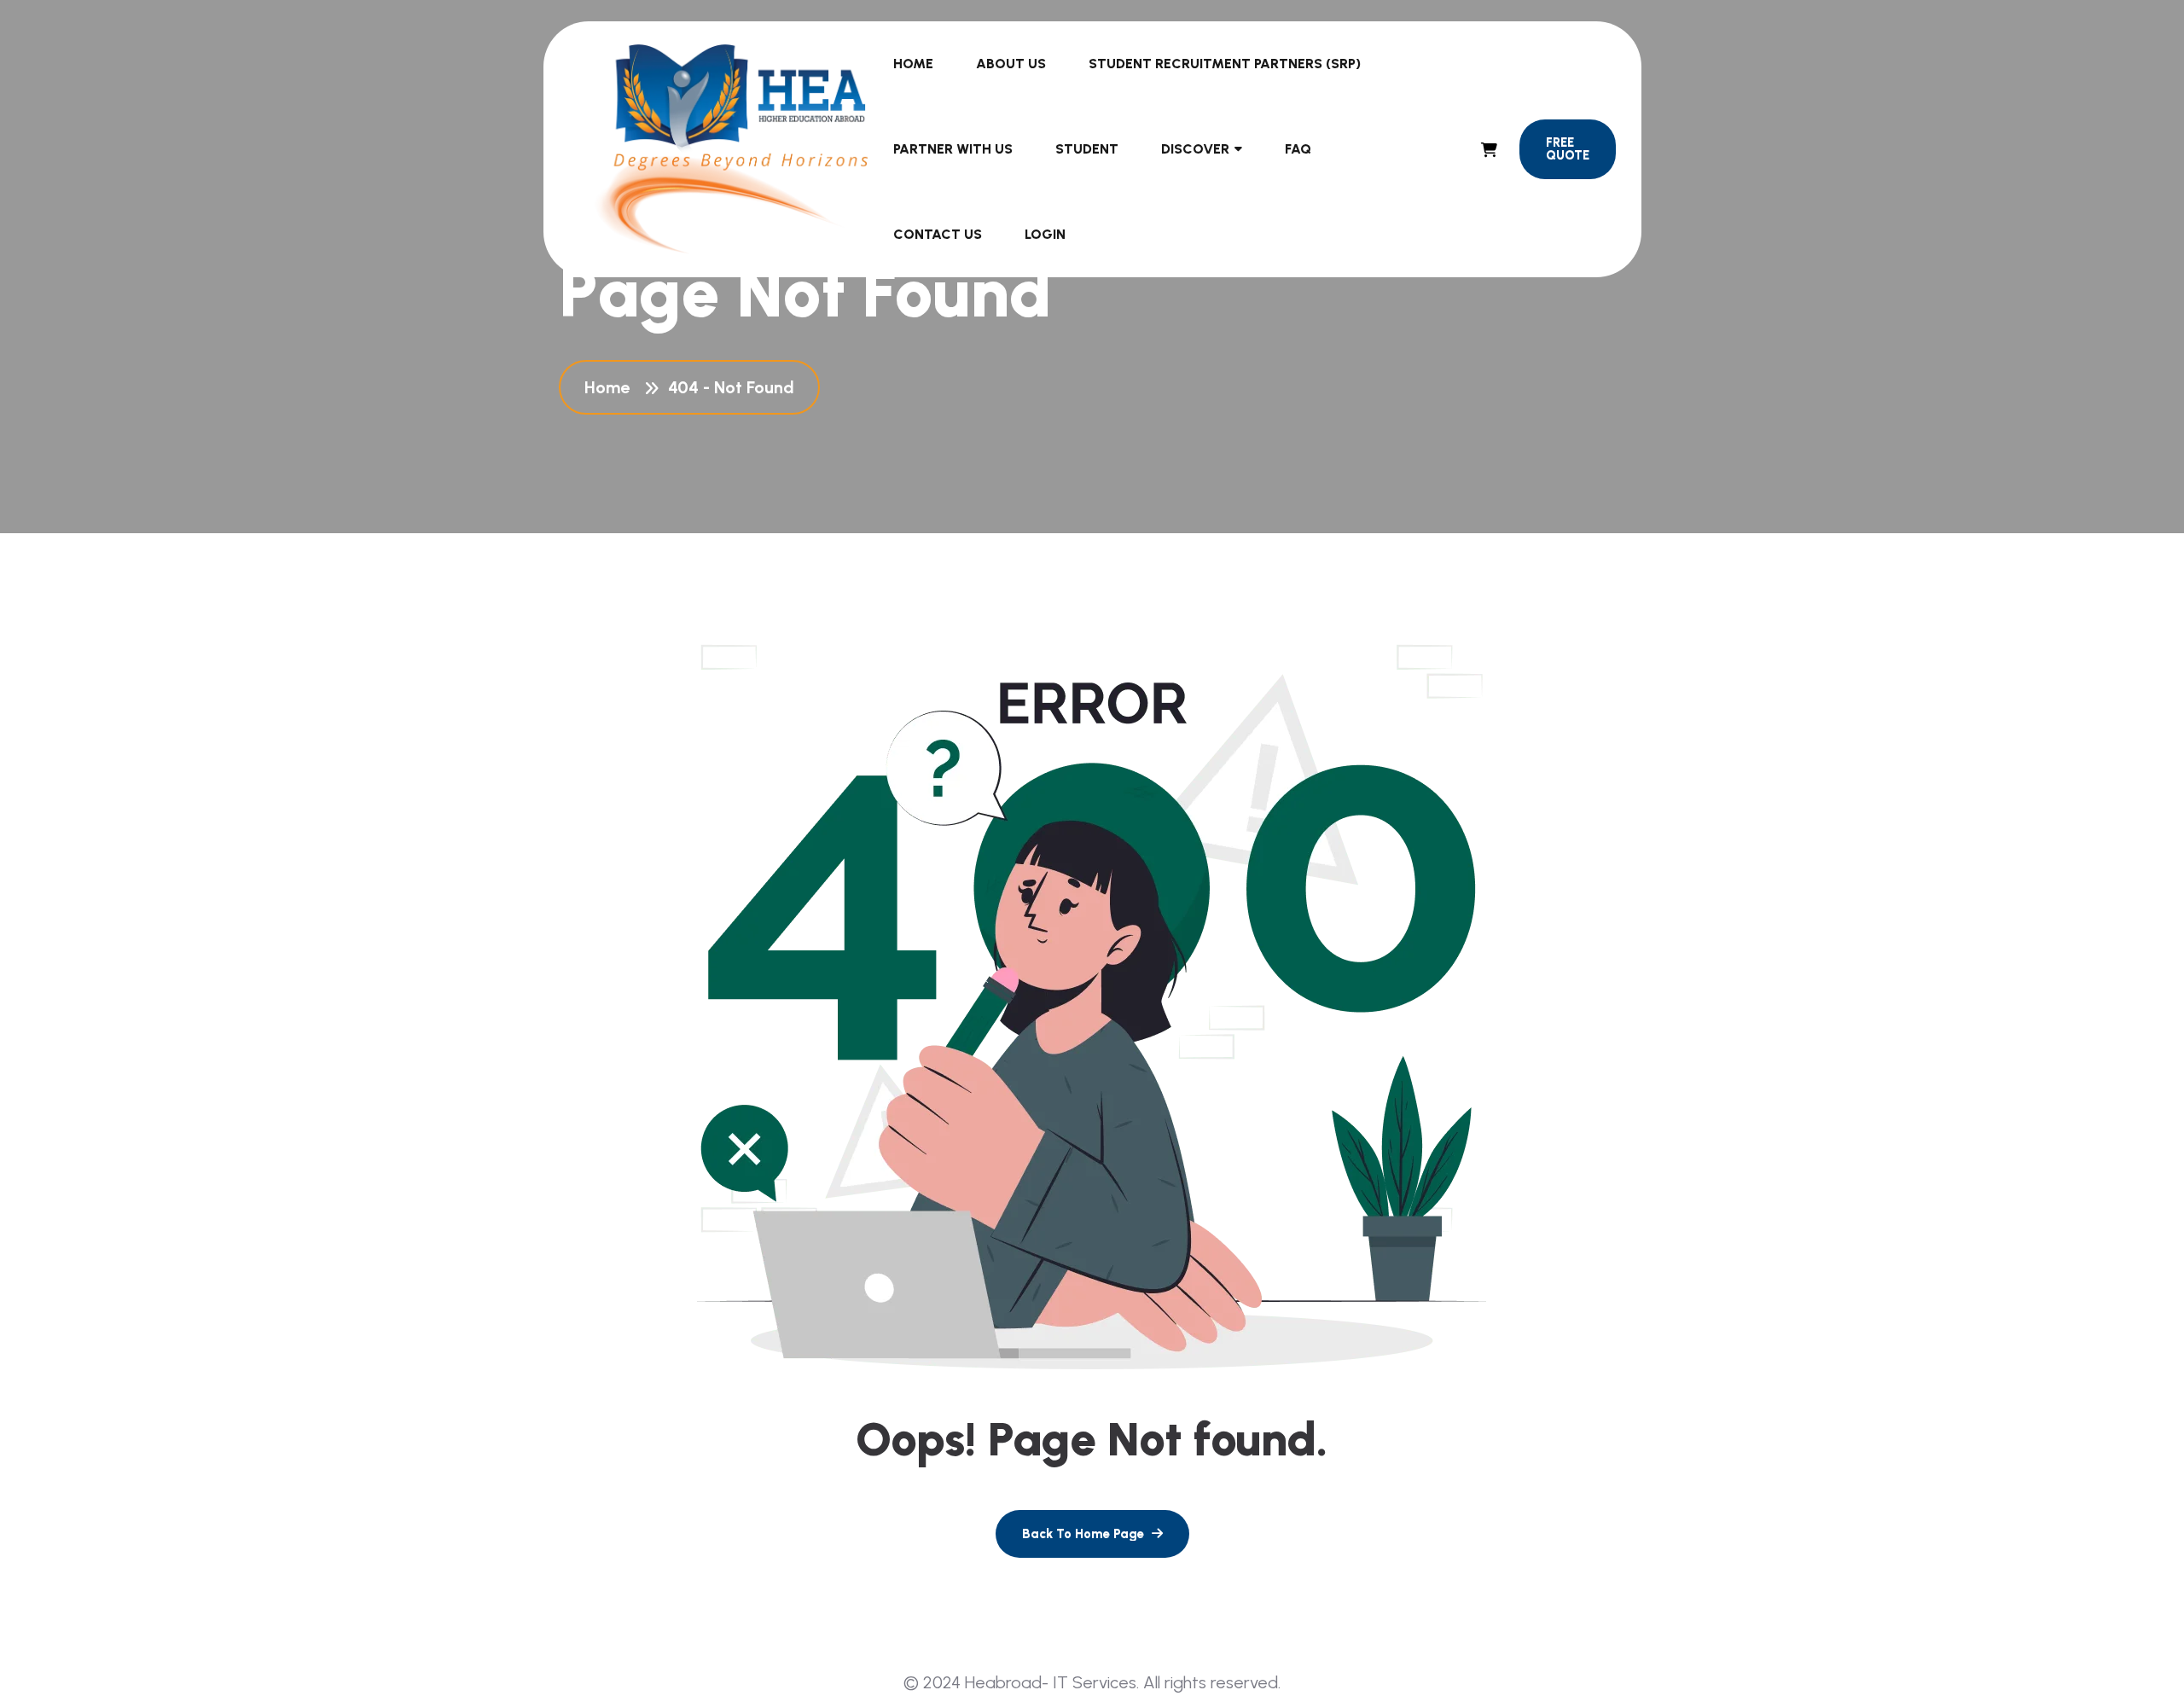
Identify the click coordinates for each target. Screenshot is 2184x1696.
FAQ (1298, 149)
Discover (1195, 149)
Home (913, 64)
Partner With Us (953, 149)
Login (1045, 234)
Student (1087, 149)
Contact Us (938, 234)
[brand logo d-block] (732, 149)
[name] (1489, 150)
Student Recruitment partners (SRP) (1225, 64)
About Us (1011, 64)
